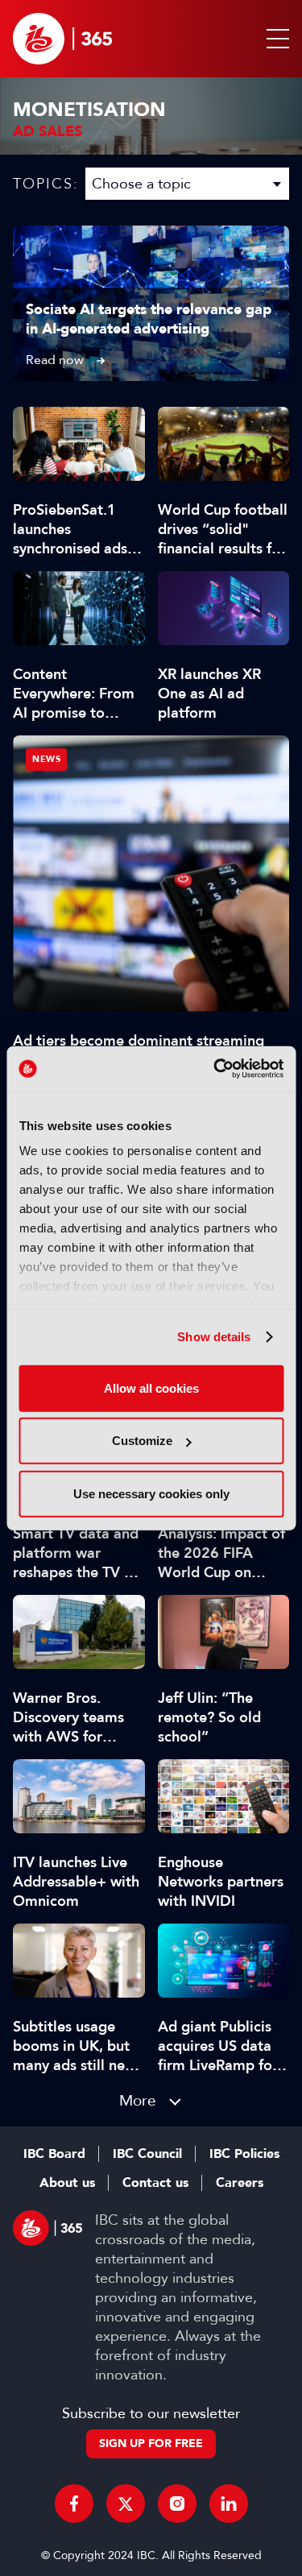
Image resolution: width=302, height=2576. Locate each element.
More (138, 2100)
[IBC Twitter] (126, 2504)
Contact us (155, 2183)
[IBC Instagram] (177, 2504)
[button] (275, 39)
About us (67, 2183)
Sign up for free (151, 2443)
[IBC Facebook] (74, 2504)
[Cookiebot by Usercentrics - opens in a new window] (215, 1069)
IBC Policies (244, 2154)
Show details (214, 1337)
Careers (240, 2183)
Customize (142, 1441)
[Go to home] (62, 39)
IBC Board (54, 2154)
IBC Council (147, 2154)
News (46, 759)
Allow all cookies (151, 1387)
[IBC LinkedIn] (229, 2504)
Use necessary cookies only (151, 1493)
